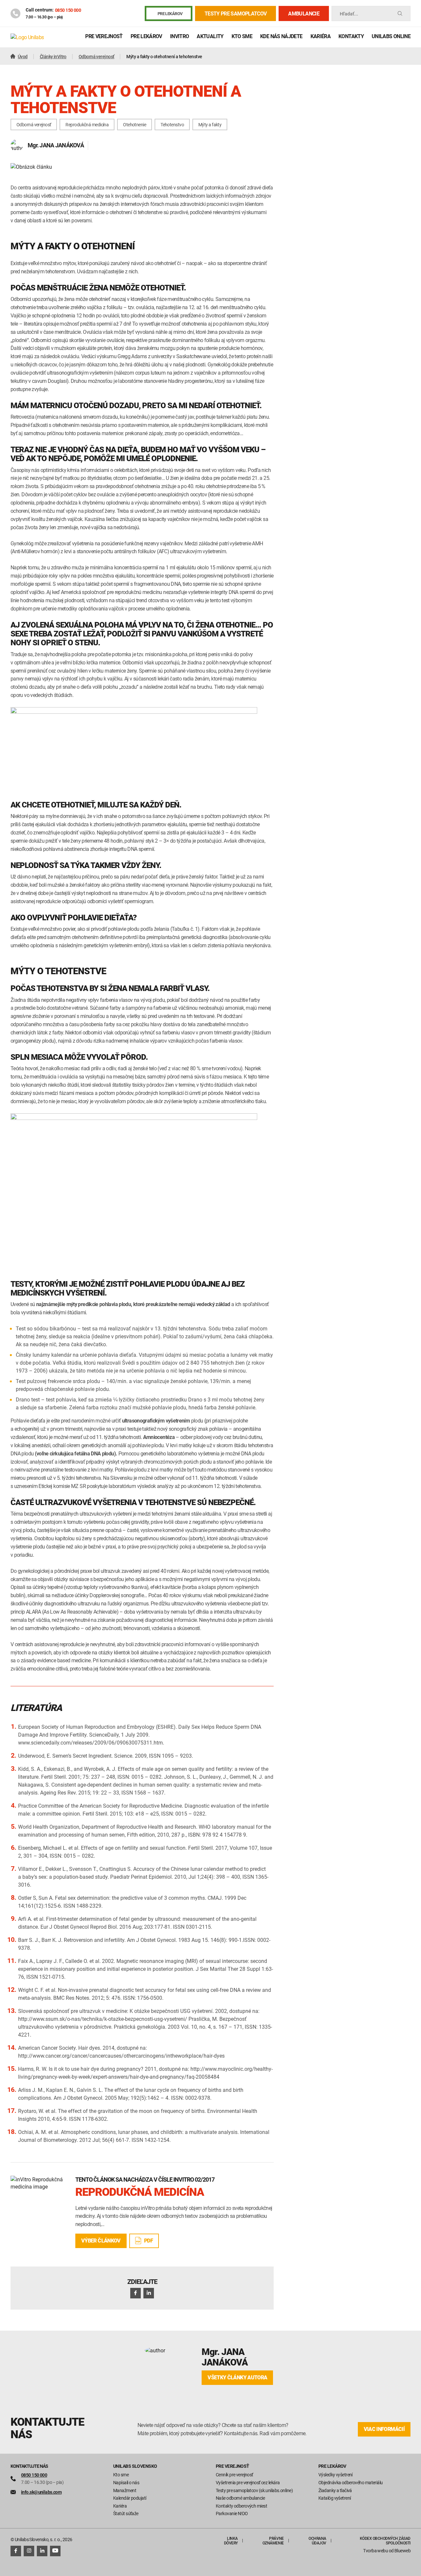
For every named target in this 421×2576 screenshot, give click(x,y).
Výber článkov (101, 2241)
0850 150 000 (68, 10)
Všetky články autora (237, 2378)
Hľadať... (349, 14)
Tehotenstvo (172, 124)
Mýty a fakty (210, 124)
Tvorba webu (375, 2551)
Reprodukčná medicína (87, 124)
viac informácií (384, 2429)
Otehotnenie (135, 124)
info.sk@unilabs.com (41, 2492)
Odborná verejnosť (34, 124)
